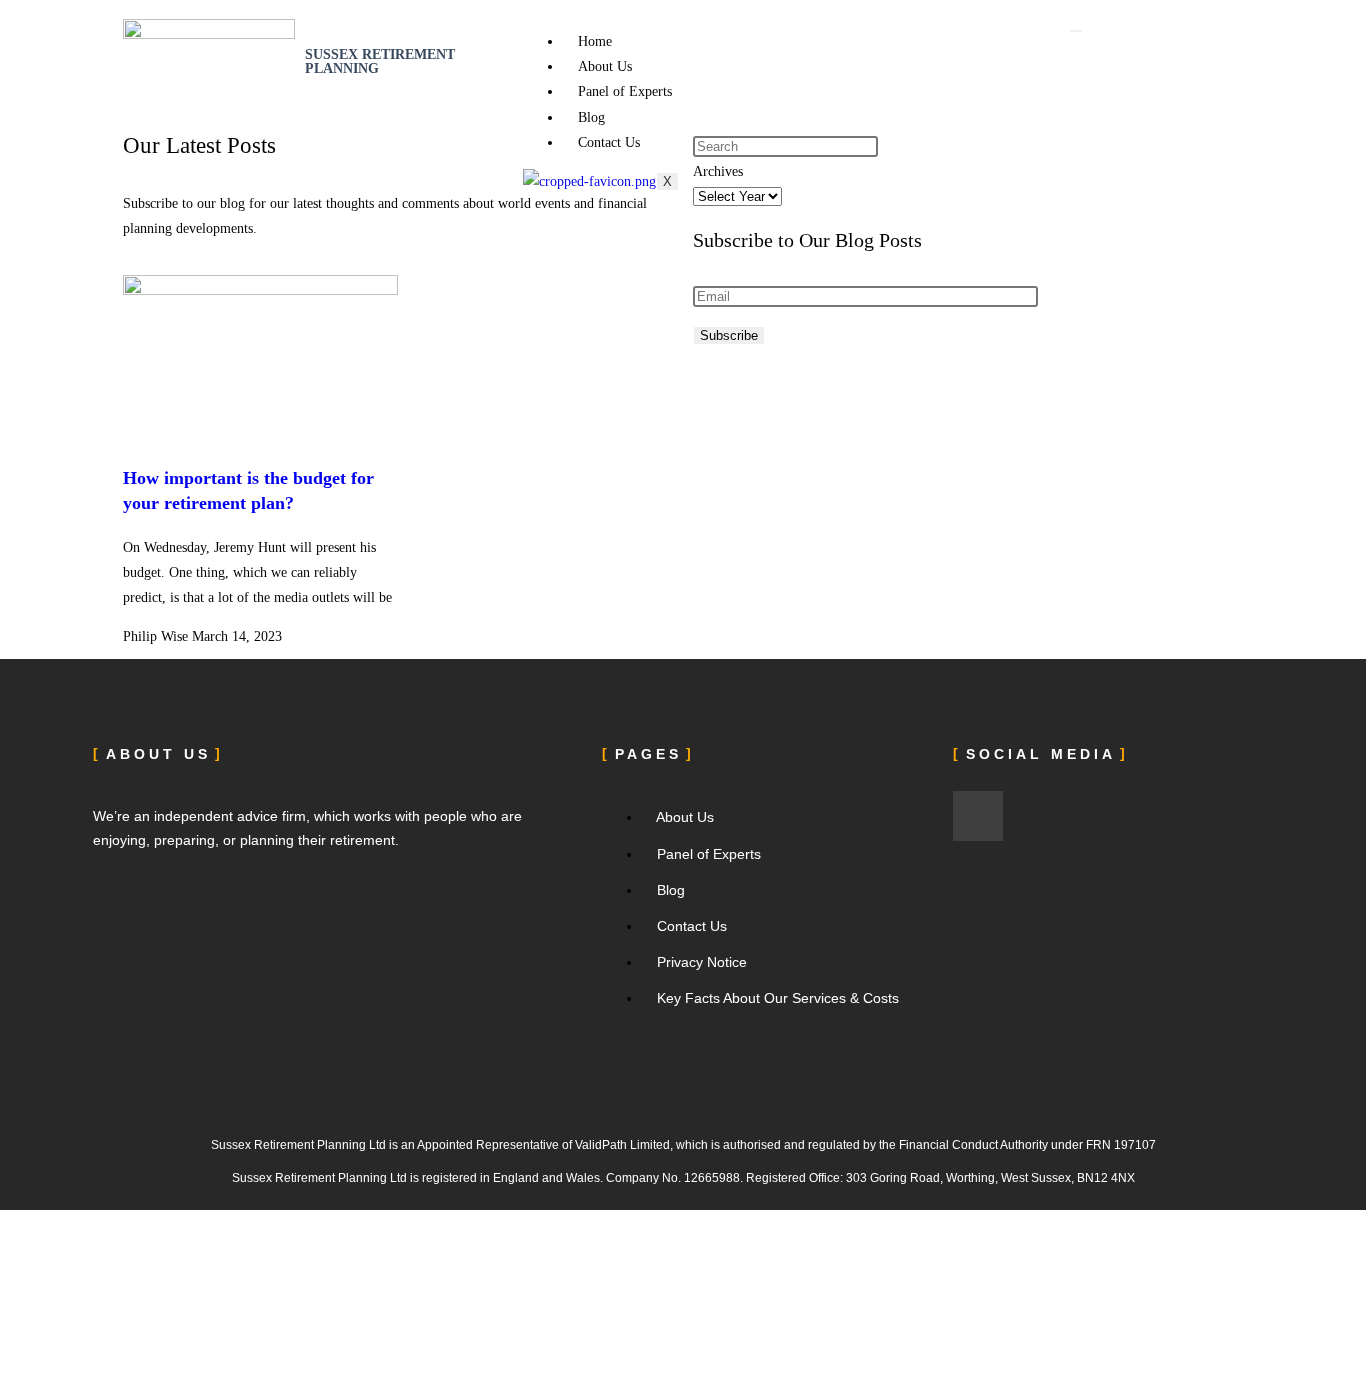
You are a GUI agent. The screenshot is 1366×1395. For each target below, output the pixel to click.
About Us (605, 66)
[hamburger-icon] (1076, 31)
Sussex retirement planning (380, 61)
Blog (591, 117)
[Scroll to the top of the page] (5, 1222)
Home (595, 41)
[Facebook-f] (978, 816)
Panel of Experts (625, 91)
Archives (718, 171)
